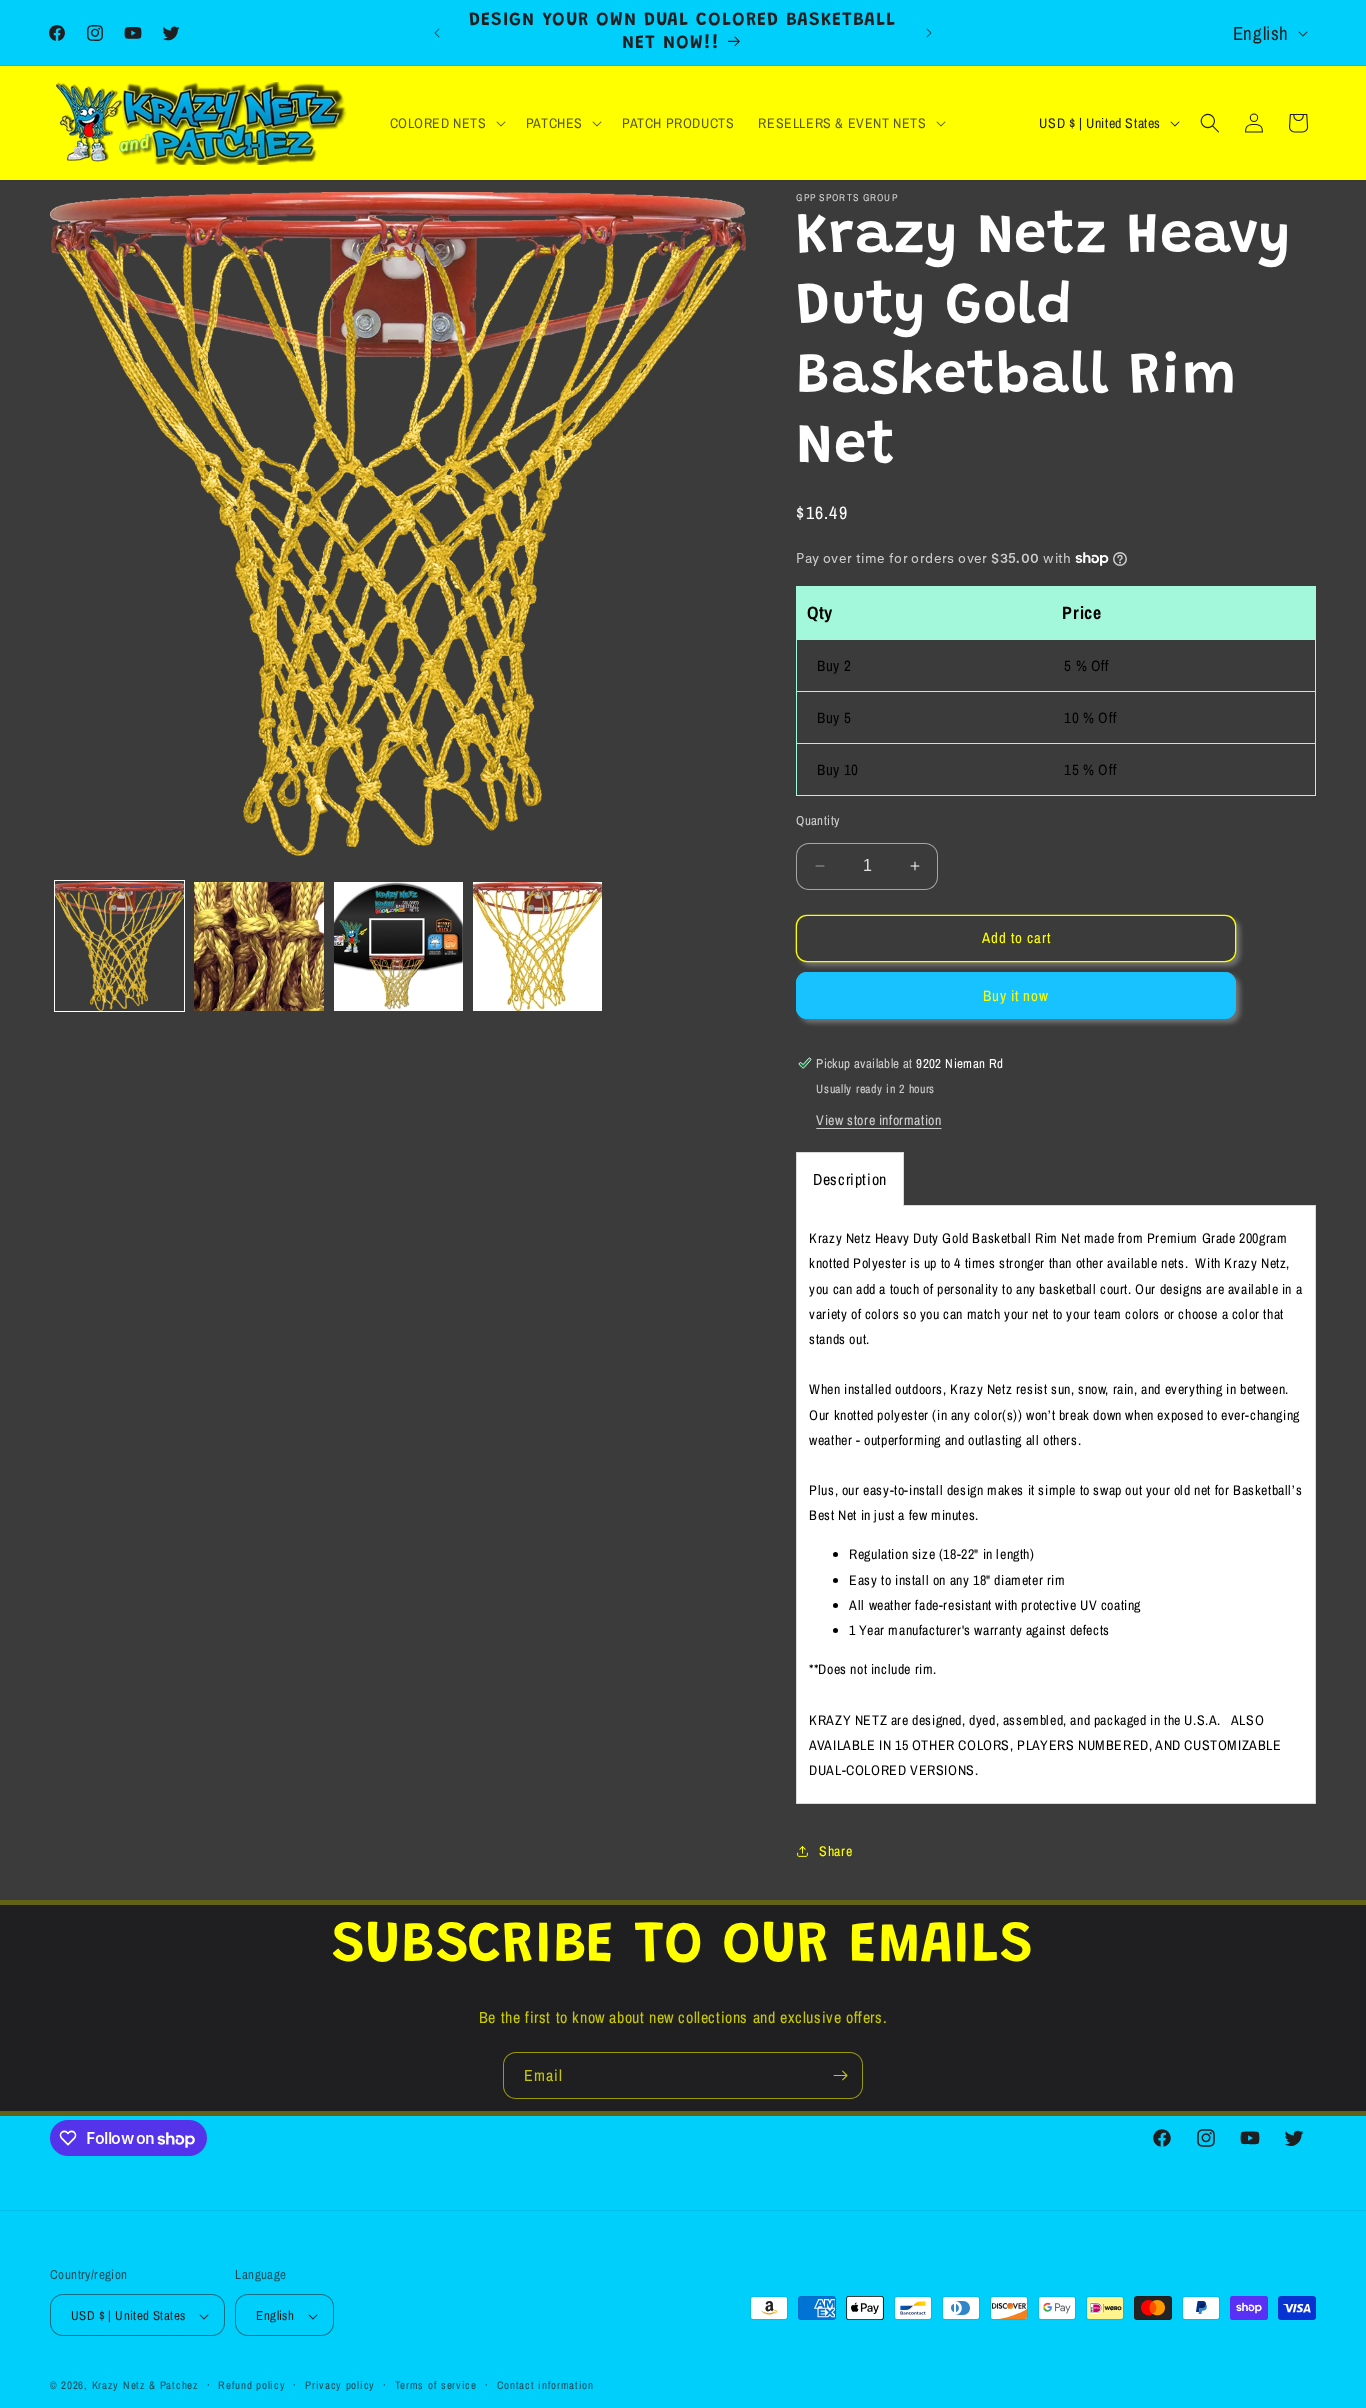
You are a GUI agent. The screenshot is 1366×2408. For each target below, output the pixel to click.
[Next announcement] (929, 33)
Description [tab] (850, 1179)
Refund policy (251, 2385)
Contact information (545, 2385)
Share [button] (835, 1851)
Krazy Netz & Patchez (145, 2386)
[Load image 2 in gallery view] (258, 946)
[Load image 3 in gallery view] (398, 946)
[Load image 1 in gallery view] (119, 946)
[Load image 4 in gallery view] (537, 946)
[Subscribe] (840, 2075)
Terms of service (436, 2385)
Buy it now (1016, 995)
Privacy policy (340, 2385)
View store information (878, 1120)
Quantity (817, 820)
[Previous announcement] (437, 33)
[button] (446, 123)
